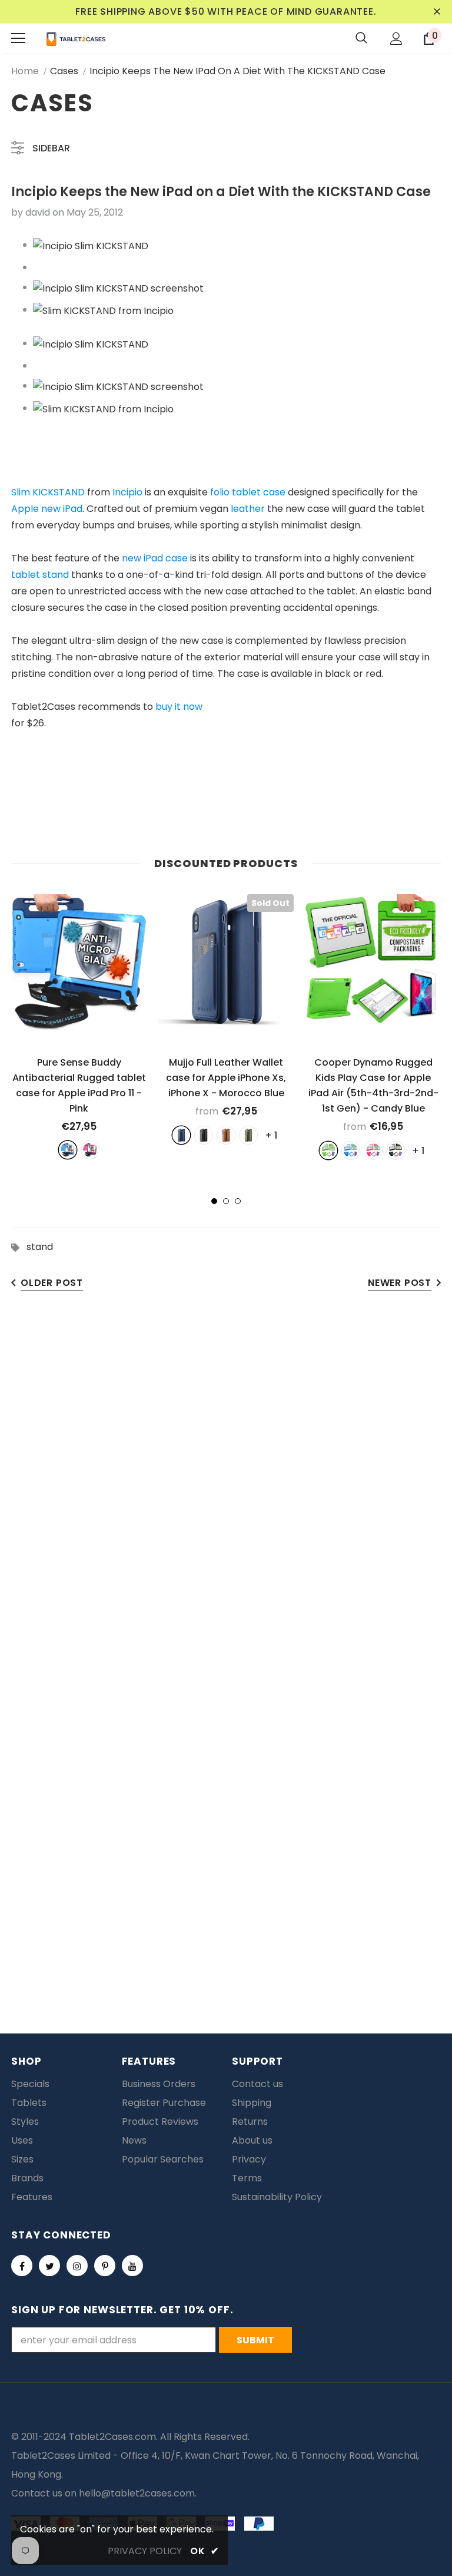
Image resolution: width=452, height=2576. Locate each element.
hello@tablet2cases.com (137, 2493)
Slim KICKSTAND (48, 492)
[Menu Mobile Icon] (18, 38)
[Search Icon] (361, 38)
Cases (64, 71)
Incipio (127, 492)
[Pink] (90, 1150)
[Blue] (68, 1150)
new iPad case (155, 558)
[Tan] (226, 1135)
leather (248, 509)
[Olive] (248, 1135)
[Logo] (76, 38)
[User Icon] (396, 39)
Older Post (52, 1283)
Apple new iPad (47, 509)
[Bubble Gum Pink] (373, 1150)
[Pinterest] (105, 2266)
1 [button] (214, 1201)
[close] (437, 12)
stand (40, 1247)
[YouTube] (132, 2266)
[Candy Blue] (351, 1150)
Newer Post (400, 1283)
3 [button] (238, 1201)
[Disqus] (226, 1486)
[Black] (204, 1135)
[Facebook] (22, 2266)
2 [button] (226, 1201)
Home (25, 71)
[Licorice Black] (395, 1150)
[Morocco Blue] (181, 1135)
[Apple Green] (328, 1150)
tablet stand (40, 575)
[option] (79, 1026)
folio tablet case (248, 492)
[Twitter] (49, 2266)
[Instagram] (77, 2266)
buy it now (179, 707)
